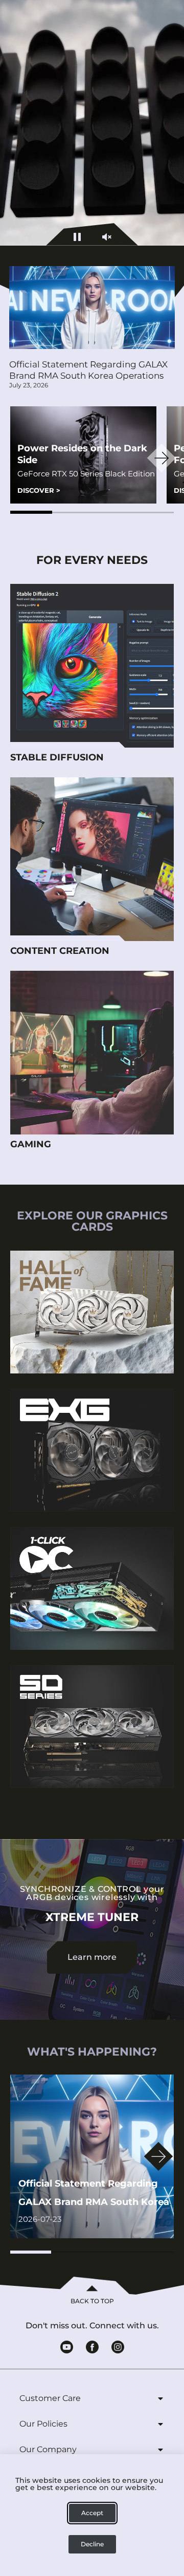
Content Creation (60, 951)
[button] (31, 512)
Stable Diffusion (57, 757)
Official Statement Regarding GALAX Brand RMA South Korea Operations (88, 370)
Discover (39, 490)
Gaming (31, 1144)
